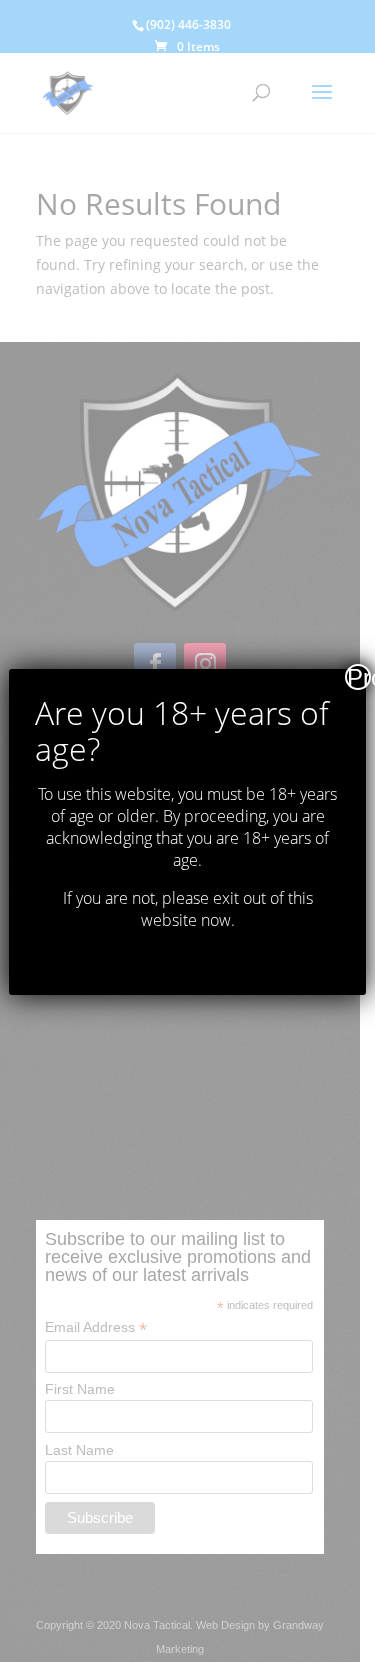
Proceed (359, 677)
